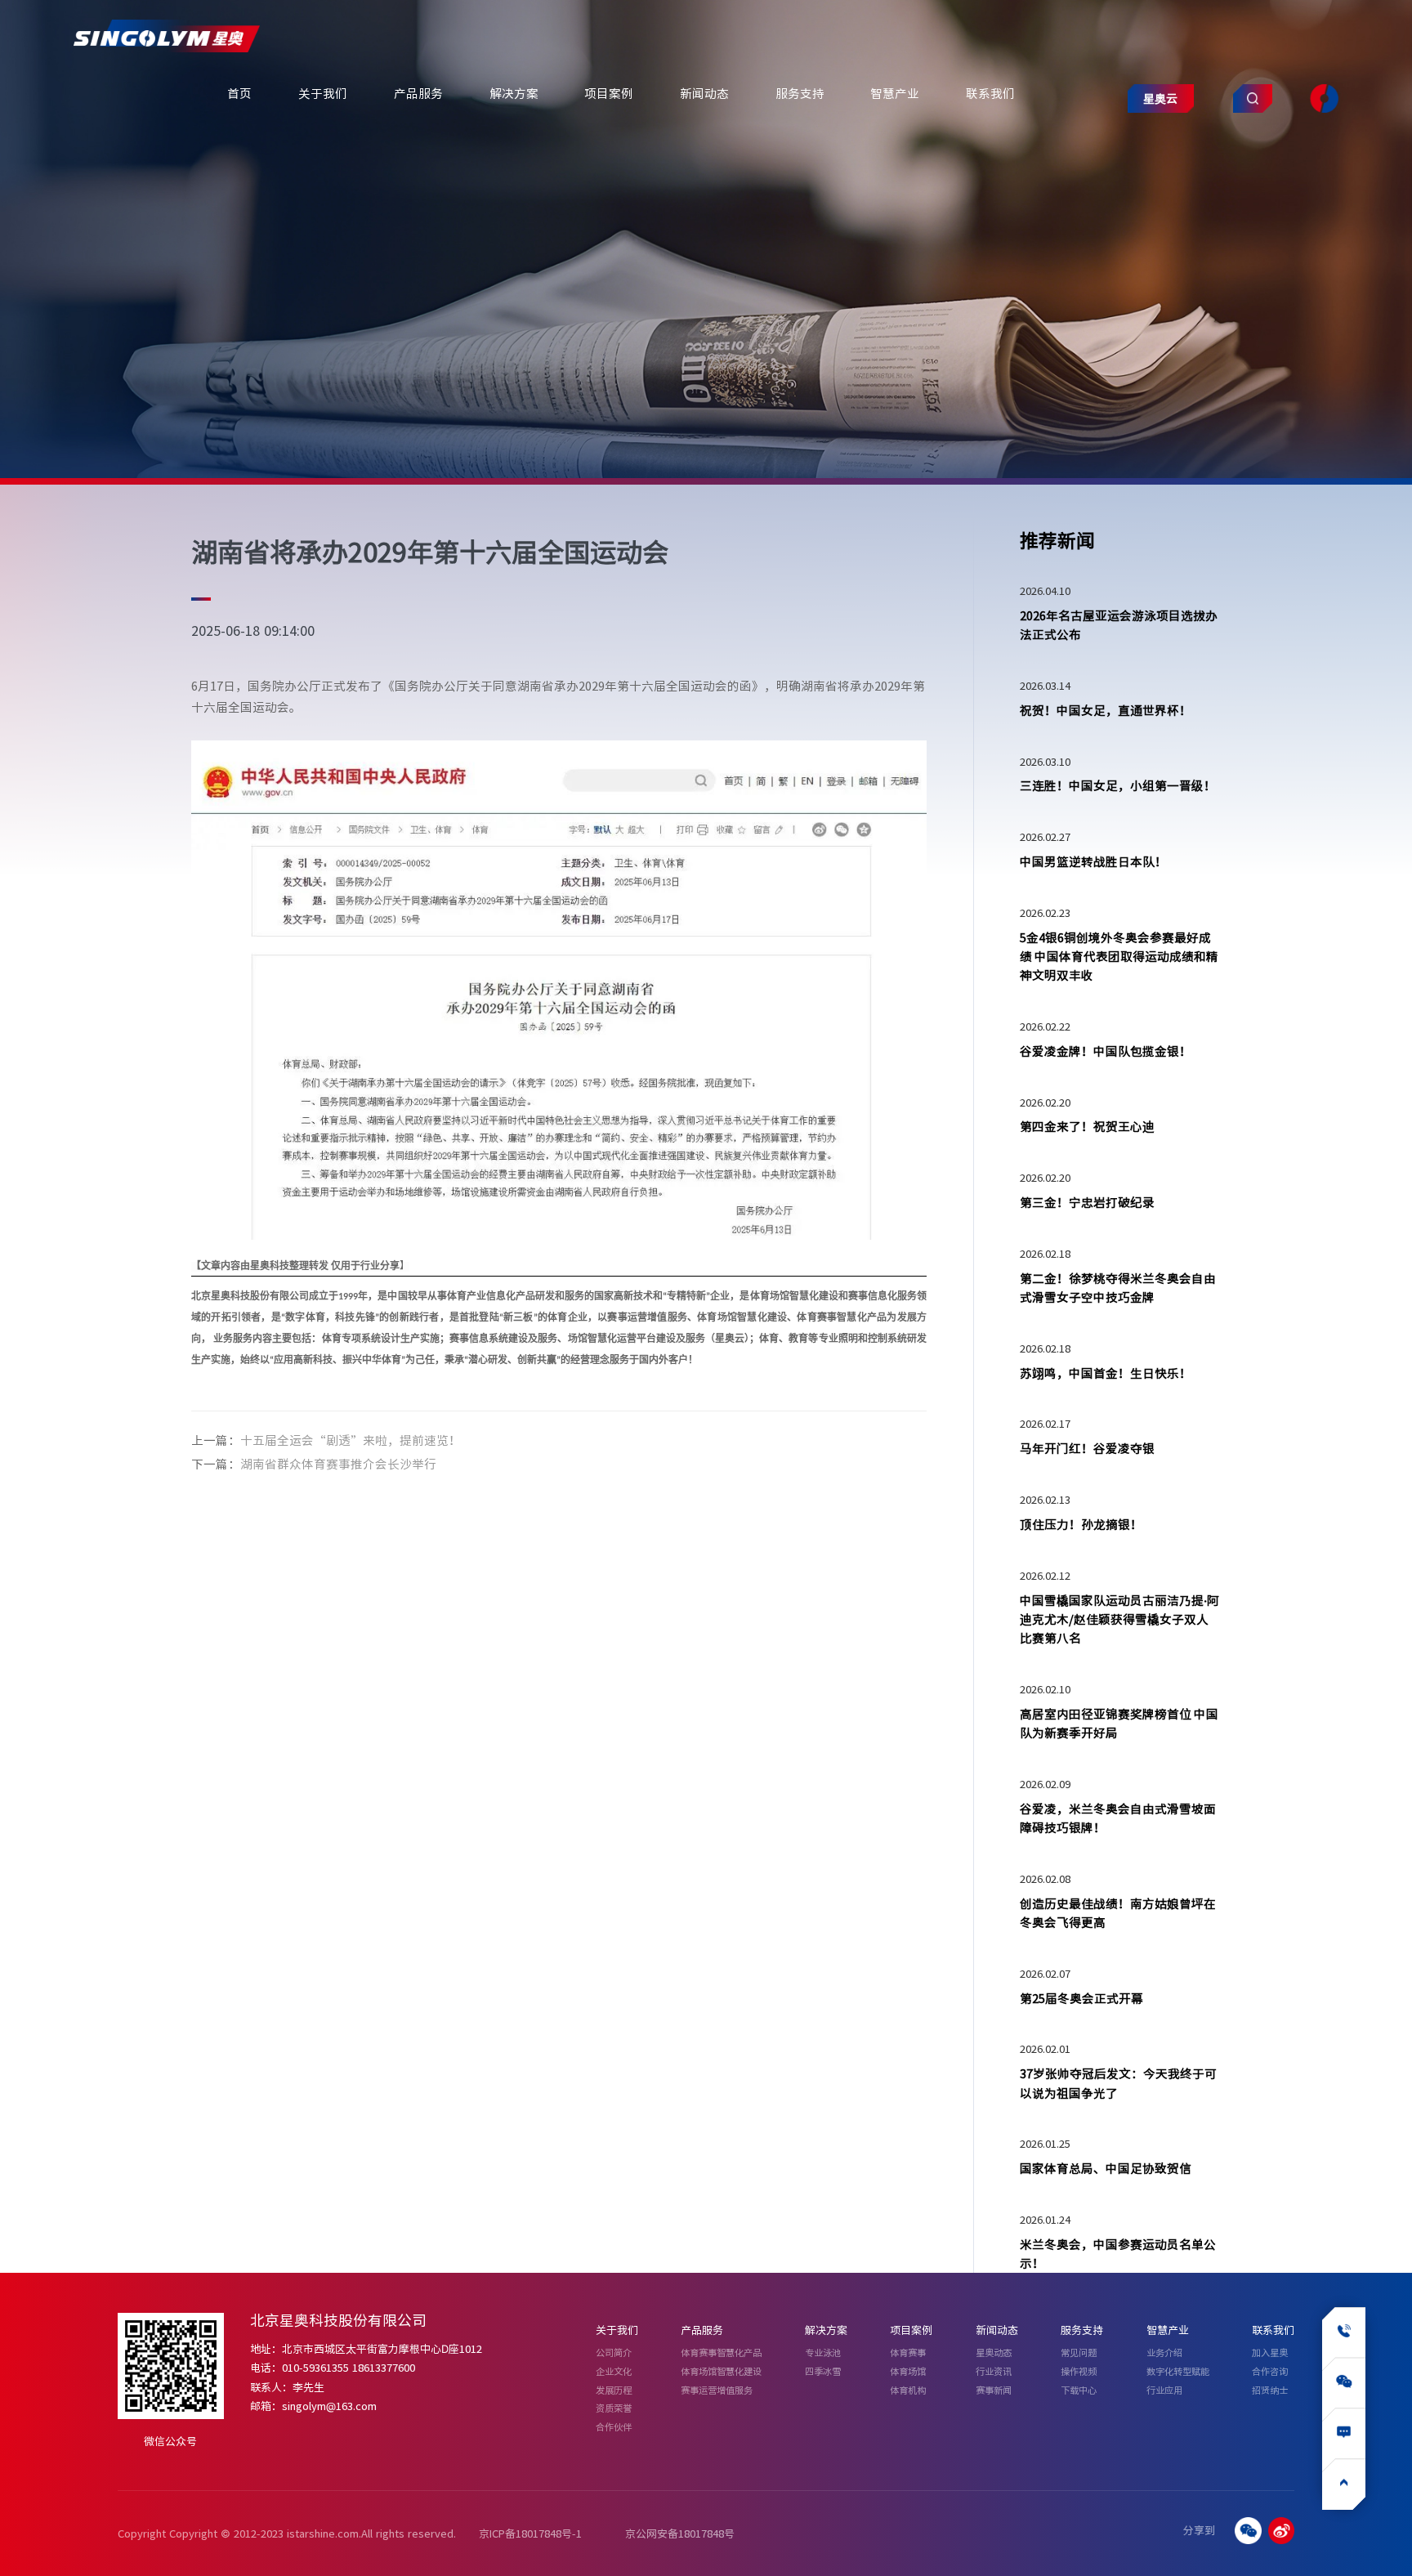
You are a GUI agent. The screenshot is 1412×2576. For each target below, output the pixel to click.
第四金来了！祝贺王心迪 (1087, 1126)
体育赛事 (908, 2352)
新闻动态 (704, 93)
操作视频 (1079, 2371)
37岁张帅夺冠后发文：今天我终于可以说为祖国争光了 (1118, 2083)
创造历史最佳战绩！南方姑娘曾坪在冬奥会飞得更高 (1118, 1913)
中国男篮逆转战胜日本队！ (1093, 861)
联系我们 (990, 93)
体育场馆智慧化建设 (721, 2371)
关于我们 (323, 93)
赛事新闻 (994, 2390)
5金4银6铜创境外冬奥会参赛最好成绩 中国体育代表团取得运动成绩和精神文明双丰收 (1119, 957)
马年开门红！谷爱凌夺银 (1087, 1448)
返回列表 (851, 1451)
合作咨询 (1270, 2371)
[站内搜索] (1253, 99)
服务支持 (800, 93)
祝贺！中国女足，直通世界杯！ (1106, 710)
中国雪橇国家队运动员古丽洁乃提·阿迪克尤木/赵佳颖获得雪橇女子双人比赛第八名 (1119, 1619)
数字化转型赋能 (1178, 2371)
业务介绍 (1164, 2352)
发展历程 (614, 2390)
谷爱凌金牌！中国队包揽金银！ (1106, 1051)
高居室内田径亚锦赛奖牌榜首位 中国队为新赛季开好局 (1119, 1723)
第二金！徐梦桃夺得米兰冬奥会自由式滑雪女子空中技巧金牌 (1118, 1288)
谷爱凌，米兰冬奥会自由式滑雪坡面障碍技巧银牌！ (1118, 1818)
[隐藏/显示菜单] (1324, 99)
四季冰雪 (823, 2371)
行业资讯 (994, 2371)
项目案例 (609, 93)
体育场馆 (908, 2371)
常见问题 (1079, 2352)
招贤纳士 (1270, 2390)
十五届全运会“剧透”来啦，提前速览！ (351, 1440)
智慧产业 (895, 93)
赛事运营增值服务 (717, 2390)
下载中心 (1079, 2390)
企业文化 (614, 2371)
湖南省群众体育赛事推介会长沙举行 (338, 1464)
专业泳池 (823, 2352)
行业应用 (1164, 2390)
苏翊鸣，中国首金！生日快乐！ (1106, 1373)
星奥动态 (994, 2352)
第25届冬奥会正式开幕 (1081, 1998)
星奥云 (1160, 98)
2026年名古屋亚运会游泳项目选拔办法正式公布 (1119, 625)
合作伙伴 (614, 2427)
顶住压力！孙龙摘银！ (1081, 1524)
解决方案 (514, 93)
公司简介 (614, 2352)
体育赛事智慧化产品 (721, 2352)
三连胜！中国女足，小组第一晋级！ (1118, 785)
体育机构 (908, 2390)
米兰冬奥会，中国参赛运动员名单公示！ (1118, 2254)
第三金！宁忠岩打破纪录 (1087, 1202)
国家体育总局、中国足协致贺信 (1106, 2168)
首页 (239, 93)
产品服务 (418, 93)
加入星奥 (1270, 2352)
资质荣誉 (614, 2408)
